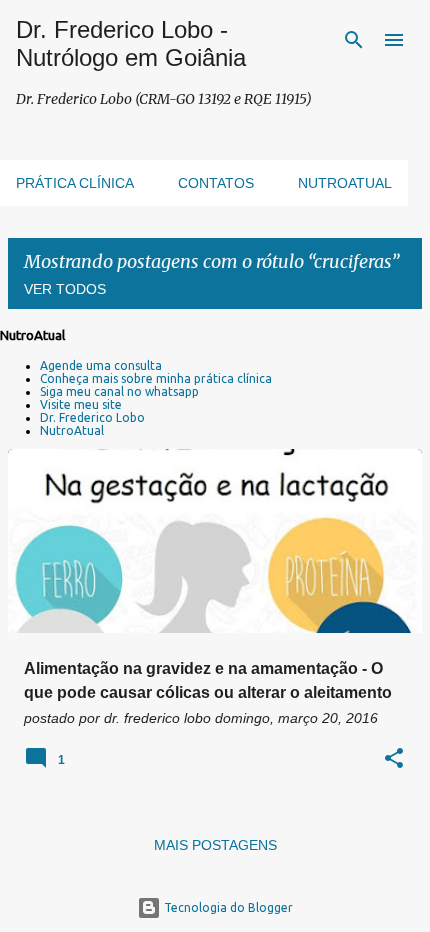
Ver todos (65, 289)
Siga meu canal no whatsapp (119, 391)
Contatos (216, 183)
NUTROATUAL (345, 183)
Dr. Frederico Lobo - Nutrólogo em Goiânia (131, 43)
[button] (394, 759)
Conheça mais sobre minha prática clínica (156, 378)
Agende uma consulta (101, 365)
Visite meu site (81, 404)
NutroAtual (72, 430)
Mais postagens (215, 845)
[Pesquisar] (354, 40)
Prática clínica (75, 183)
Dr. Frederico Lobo (92, 417)
